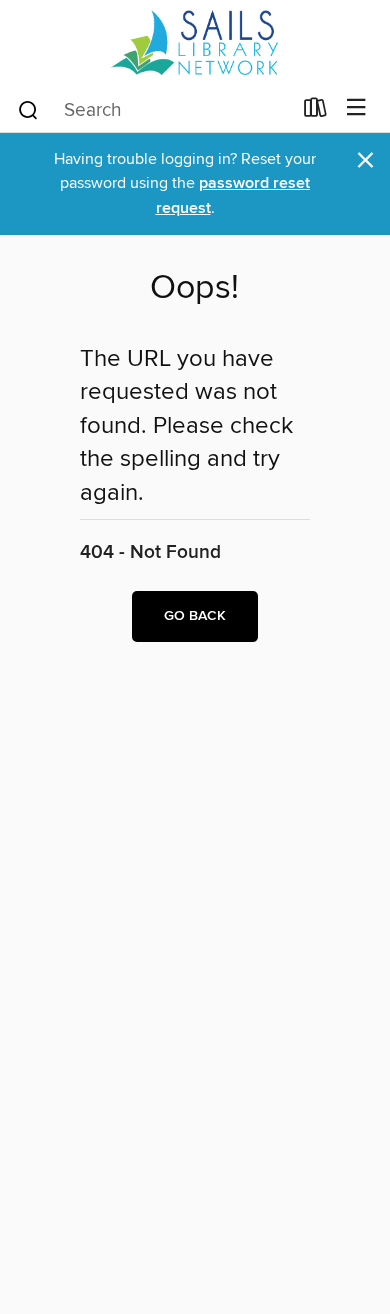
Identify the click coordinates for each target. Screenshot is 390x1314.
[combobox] (153, 110)
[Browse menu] (356, 108)
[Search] (28, 109)
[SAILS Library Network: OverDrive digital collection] (195, 42)
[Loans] (315, 112)
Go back (195, 616)
